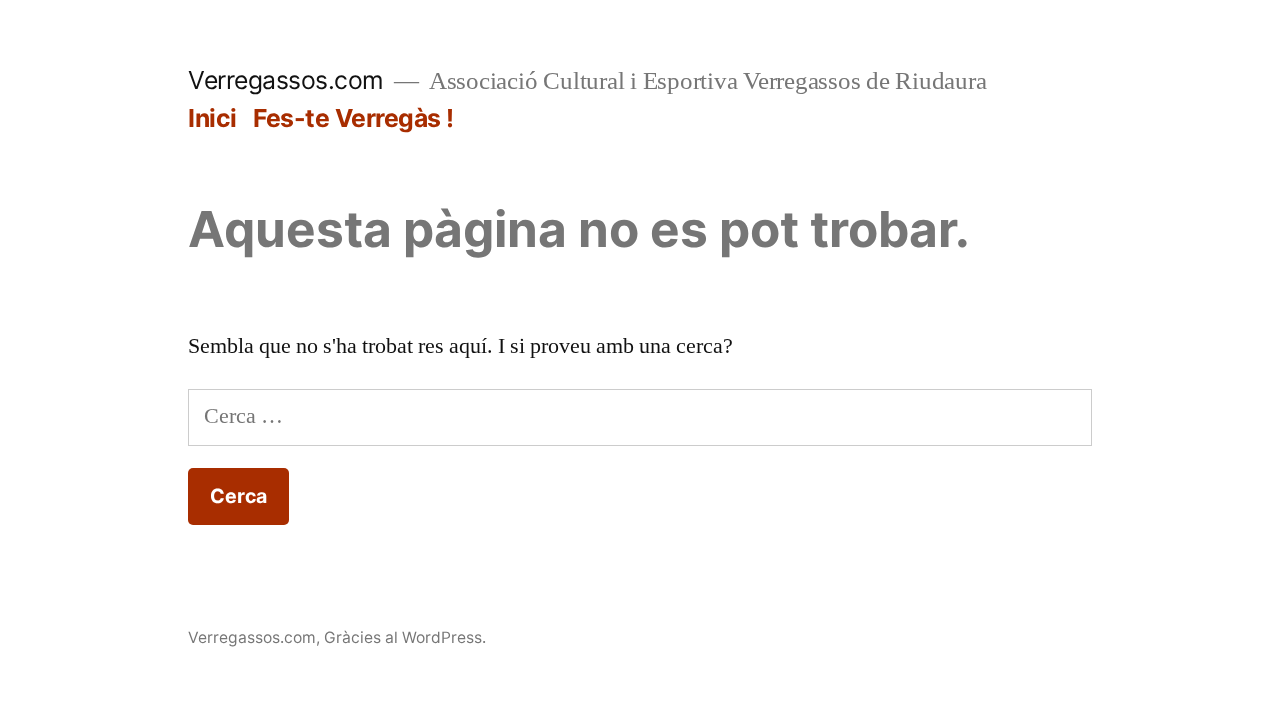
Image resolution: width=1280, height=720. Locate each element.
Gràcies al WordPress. (405, 637)
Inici (212, 118)
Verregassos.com (286, 80)
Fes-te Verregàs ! (353, 118)
